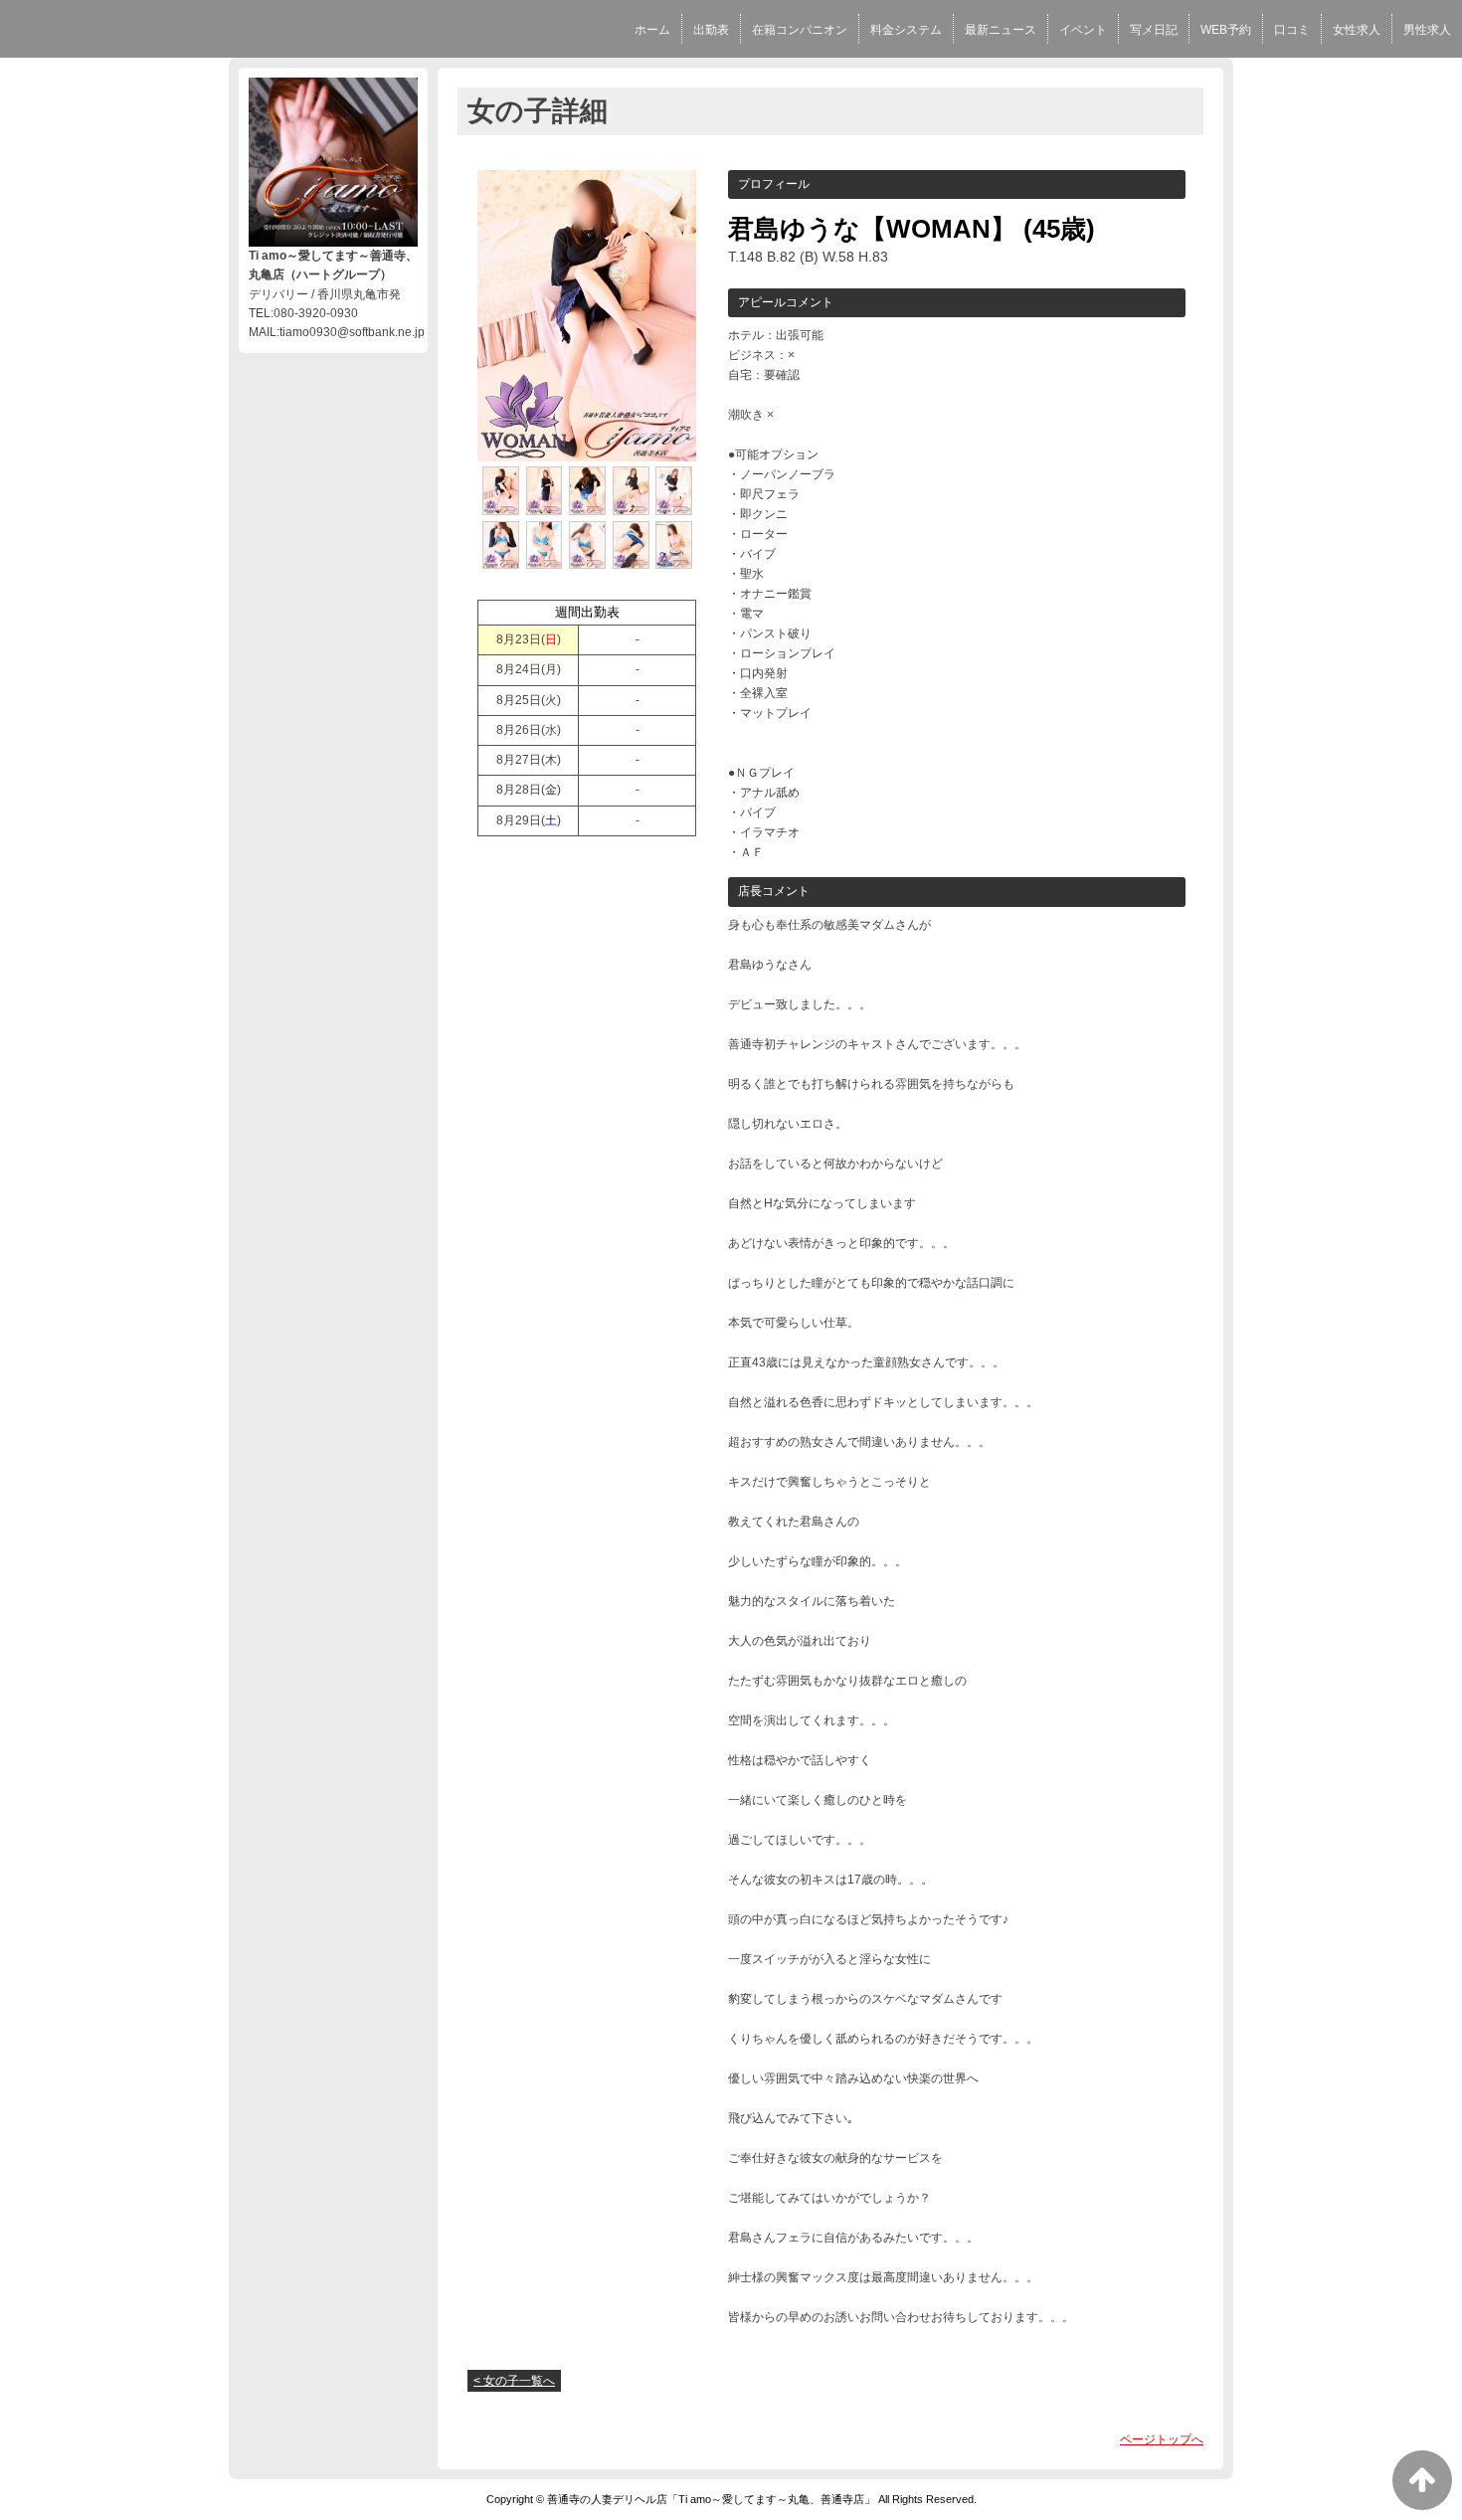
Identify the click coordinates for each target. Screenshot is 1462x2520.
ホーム (652, 30)
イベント (1083, 30)
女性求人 (1357, 30)
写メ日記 (1154, 30)
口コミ (1292, 30)
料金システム (906, 30)
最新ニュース (1001, 30)
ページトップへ (1162, 2439)
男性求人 (1427, 30)
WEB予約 (1226, 30)
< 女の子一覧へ (514, 2381)
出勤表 (711, 30)
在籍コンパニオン (800, 30)
